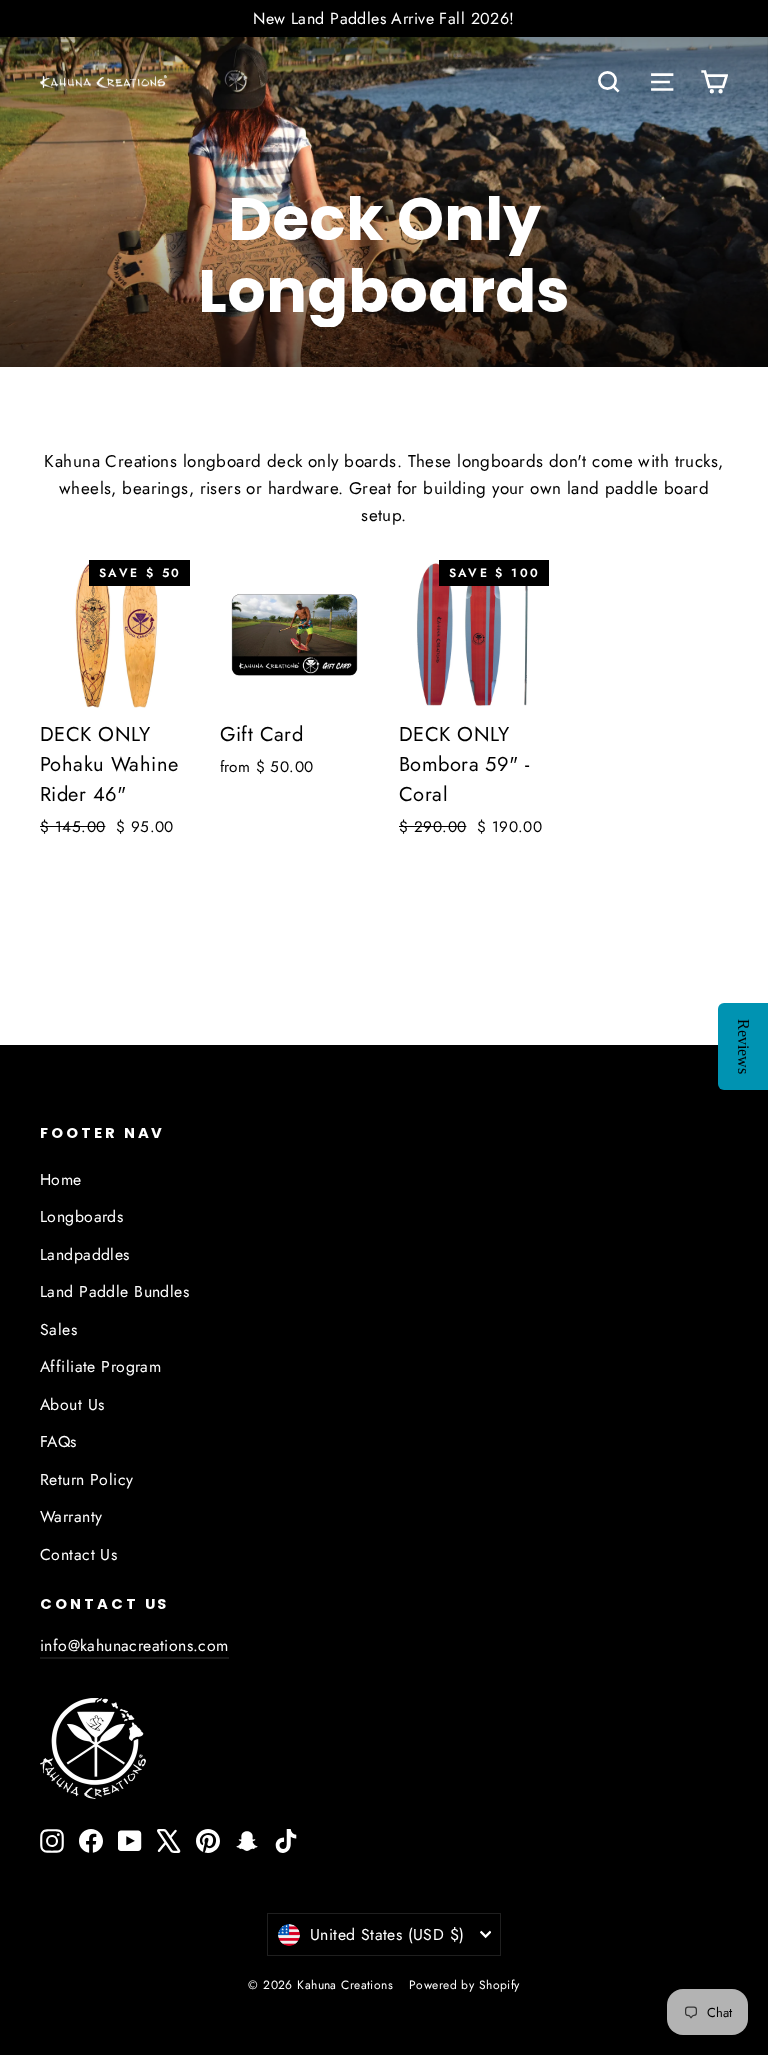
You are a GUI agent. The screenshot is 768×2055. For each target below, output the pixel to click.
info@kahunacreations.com (134, 1645)
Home (61, 1179)
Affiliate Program (100, 1366)
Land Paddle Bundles (114, 1291)
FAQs (58, 1441)
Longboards (81, 1216)
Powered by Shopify (464, 1985)
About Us (72, 1404)
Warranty (71, 1516)
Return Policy (87, 1479)
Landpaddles (85, 1254)
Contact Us (78, 1554)
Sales (58, 1329)
